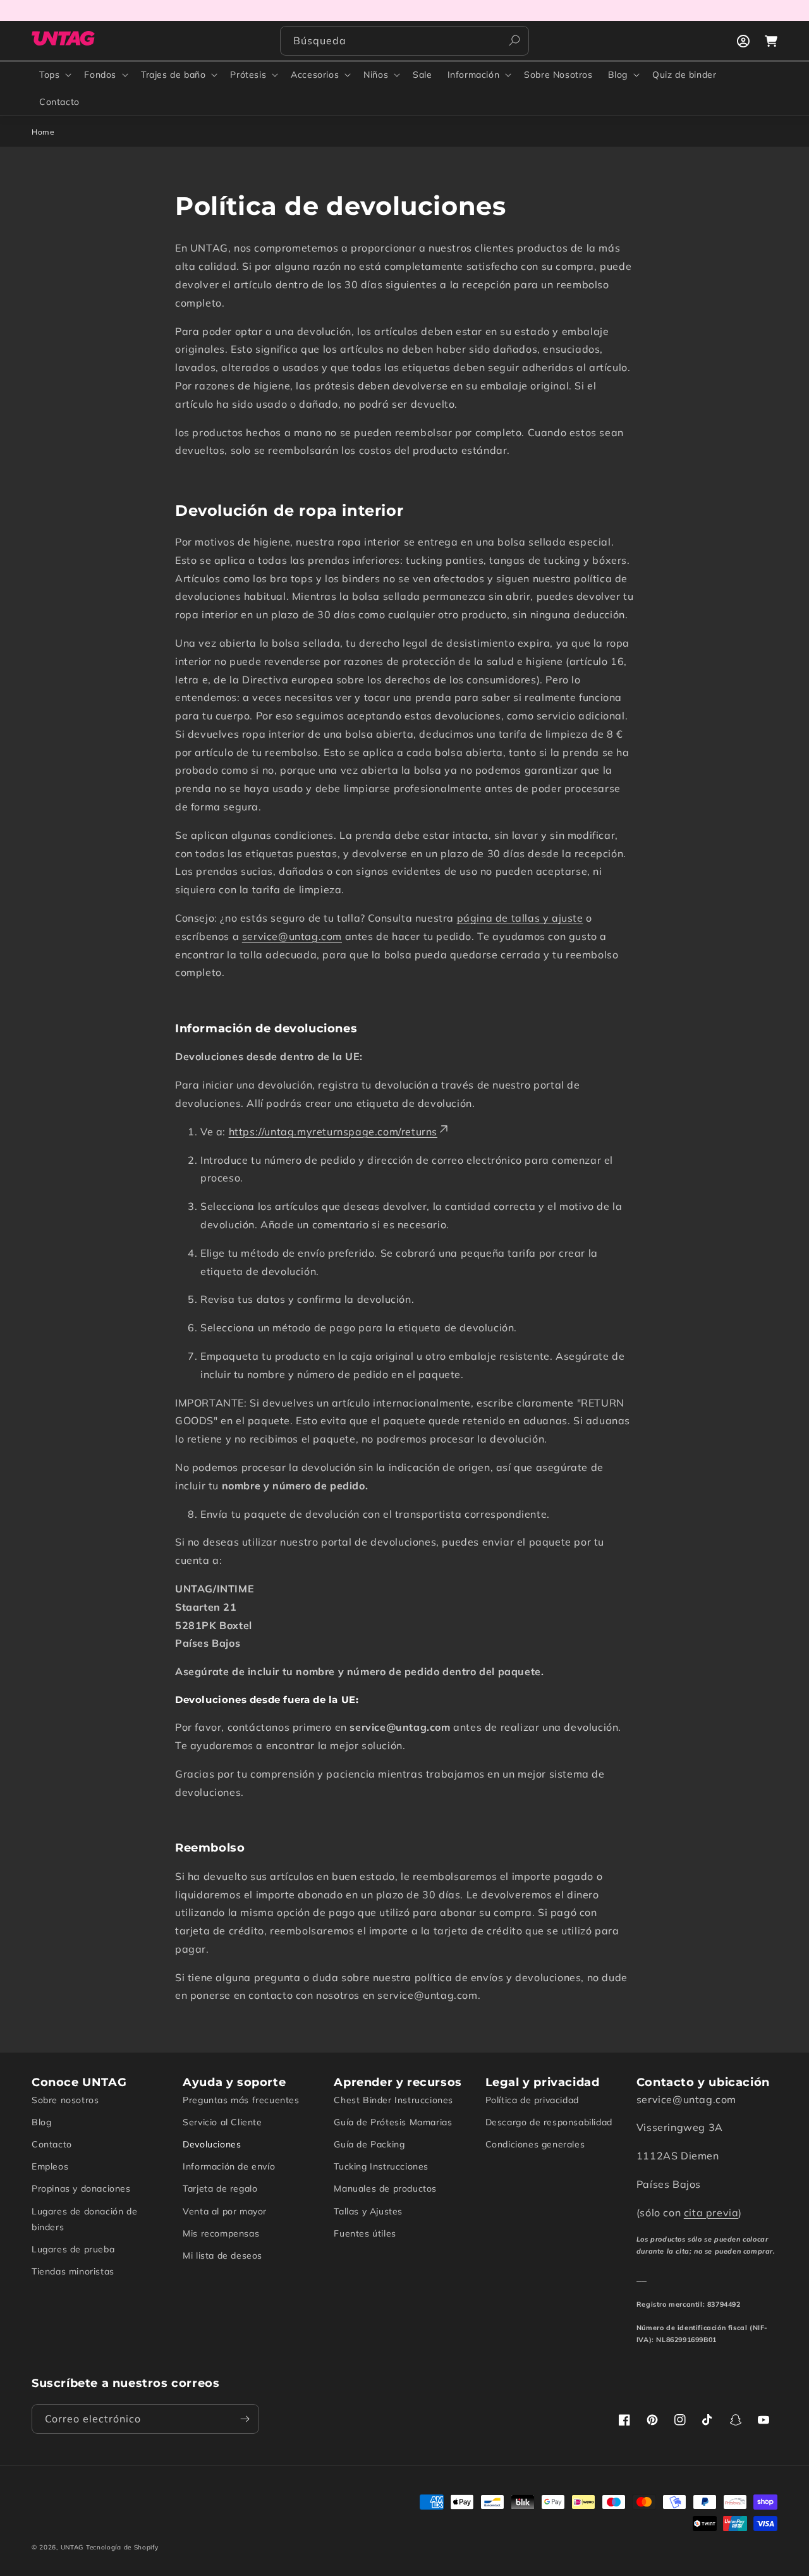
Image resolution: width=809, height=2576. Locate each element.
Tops (49, 75)
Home (43, 132)
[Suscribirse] (245, 2419)
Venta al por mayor (225, 2211)
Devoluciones (212, 2144)
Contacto (52, 2144)
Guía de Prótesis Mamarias (393, 2122)
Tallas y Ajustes (368, 2211)
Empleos (50, 2166)
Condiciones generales (535, 2144)
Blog (618, 75)
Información (474, 75)
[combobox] (404, 41)
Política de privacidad (532, 2100)
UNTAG (72, 2547)
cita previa (711, 2213)
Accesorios (315, 75)
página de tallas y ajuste (520, 918)
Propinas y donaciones (81, 2188)
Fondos (100, 75)
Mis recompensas (221, 2233)
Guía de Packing (369, 2144)
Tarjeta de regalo (220, 2188)
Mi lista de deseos (222, 2256)
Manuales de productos (385, 2188)
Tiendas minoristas (73, 2271)
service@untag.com (292, 936)
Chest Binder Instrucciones (393, 2100)
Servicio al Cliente (222, 2122)
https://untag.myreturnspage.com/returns (333, 1132)
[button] (54, 75)
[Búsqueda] (514, 40)
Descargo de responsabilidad (549, 2122)
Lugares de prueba (73, 2249)
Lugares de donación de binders (84, 2219)
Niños (376, 75)
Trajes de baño (173, 75)
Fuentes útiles (365, 2233)
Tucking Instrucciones (381, 2166)
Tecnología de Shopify (122, 2547)
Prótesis (248, 75)
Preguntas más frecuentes (241, 2100)
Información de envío (229, 2166)
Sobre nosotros (65, 2100)
